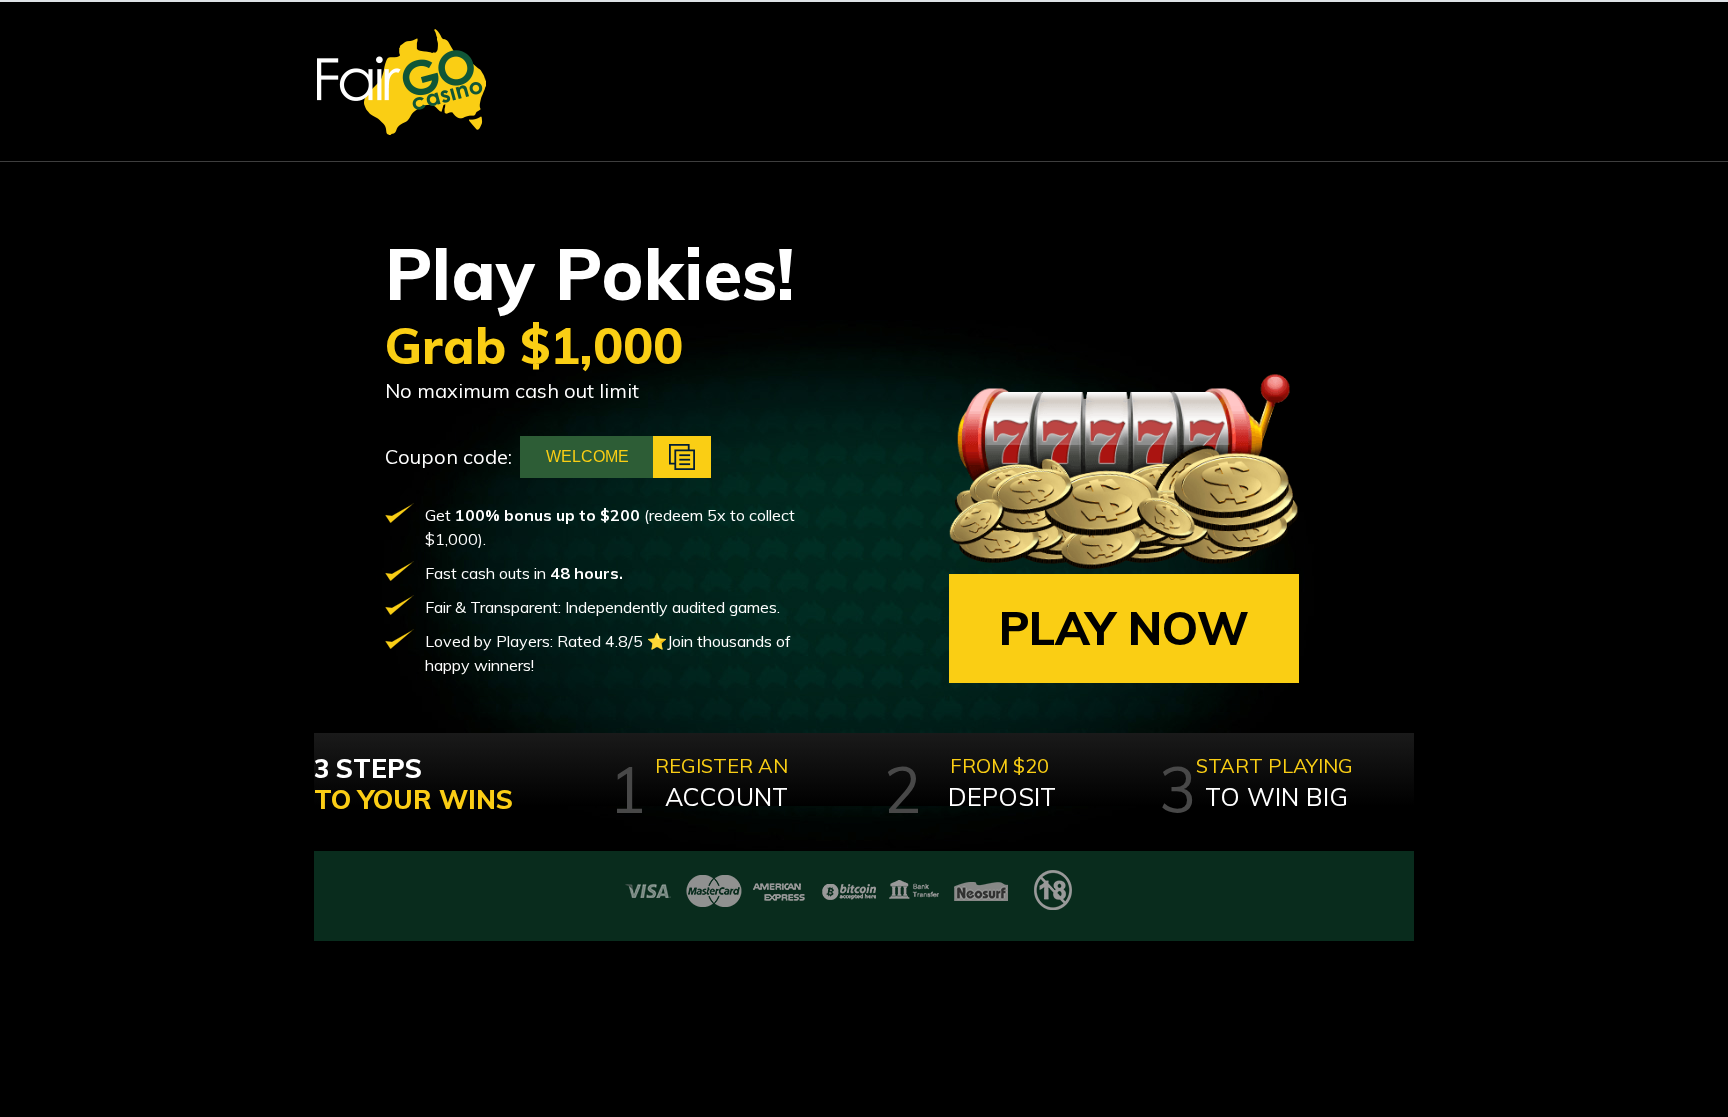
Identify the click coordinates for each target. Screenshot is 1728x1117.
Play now (1124, 628)
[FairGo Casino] (401, 82)
